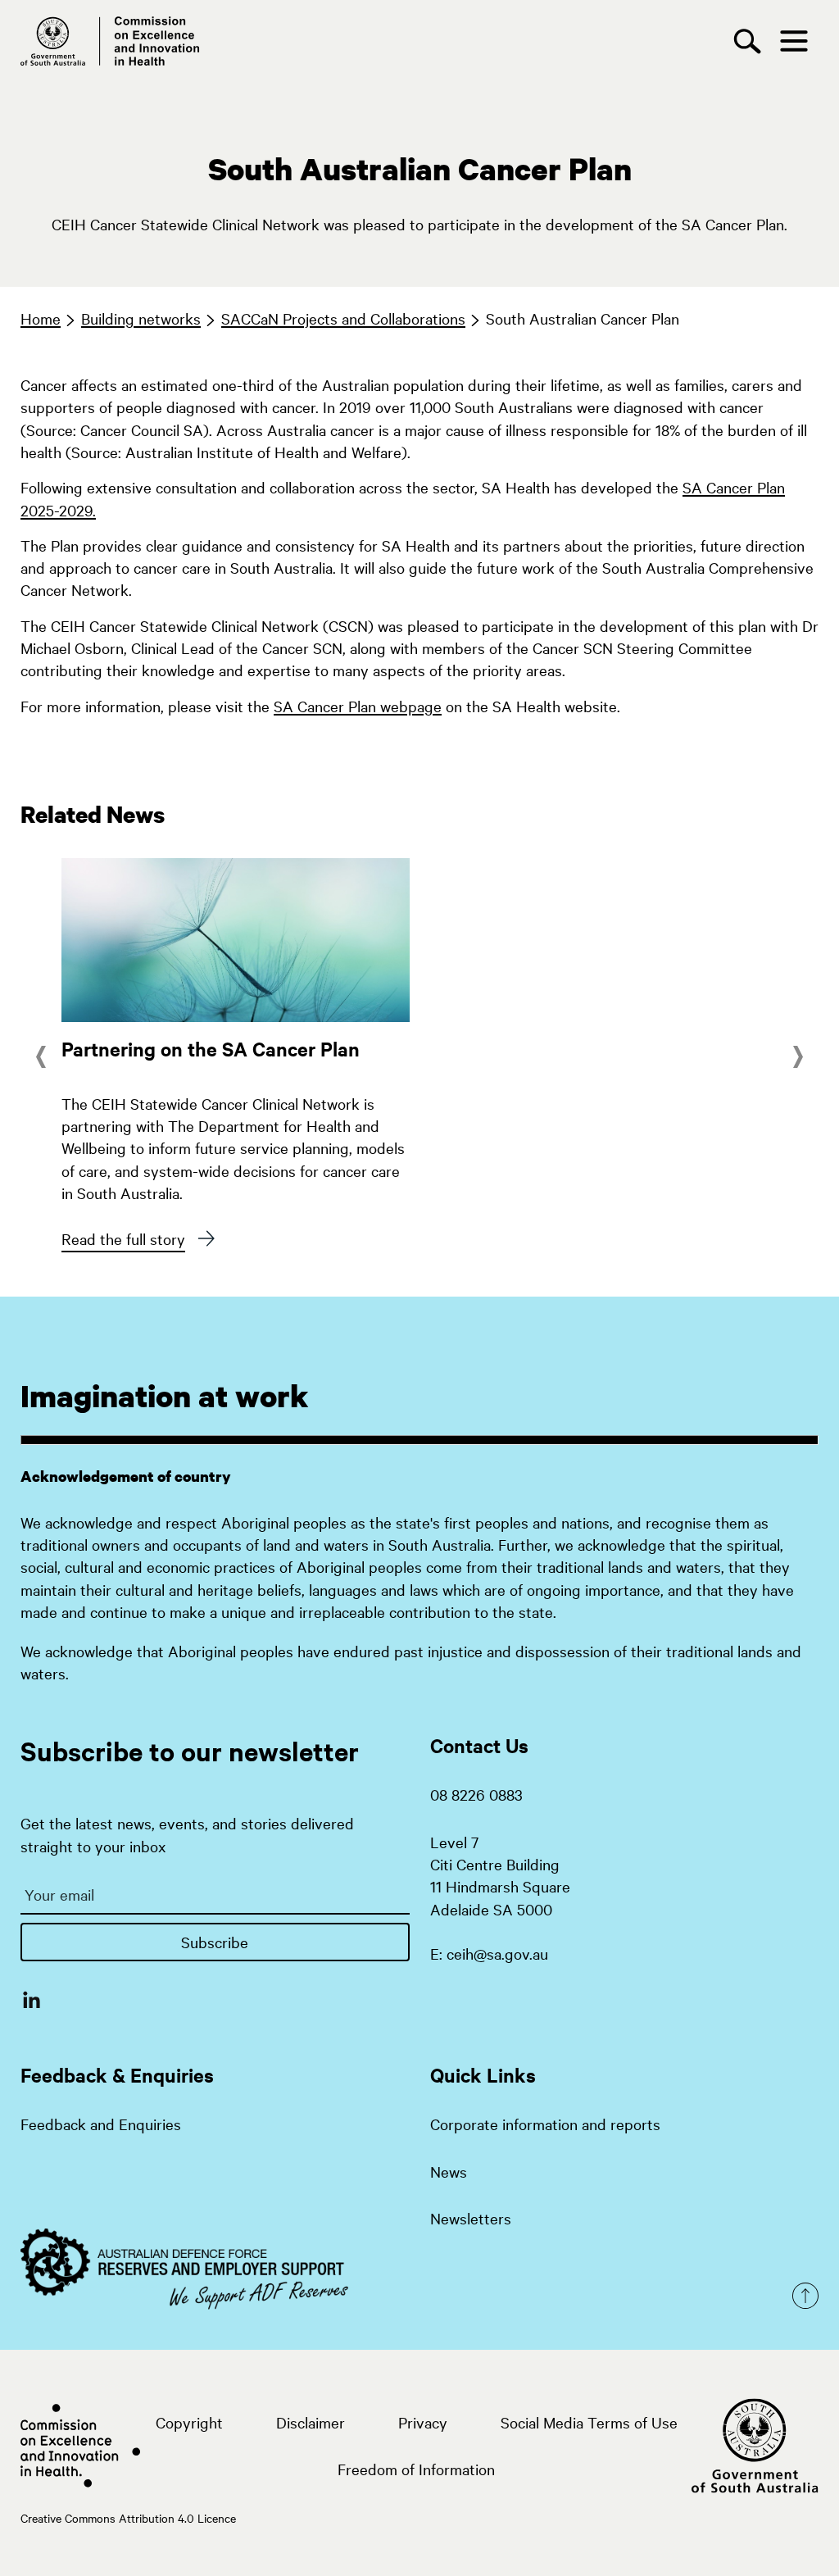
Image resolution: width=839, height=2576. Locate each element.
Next (798, 1056)
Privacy (423, 2422)
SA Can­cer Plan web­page (358, 706)
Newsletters (471, 2218)
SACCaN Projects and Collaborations (343, 318)
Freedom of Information (416, 2469)
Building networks (141, 318)
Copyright (189, 2422)
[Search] (751, 41)
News (449, 2171)
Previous (43, 1056)
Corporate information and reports (545, 2124)
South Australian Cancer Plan (583, 318)
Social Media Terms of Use (589, 2422)
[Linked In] (32, 1998)
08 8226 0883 (476, 1794)
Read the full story (123, 1238)
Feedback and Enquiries (101, 2124)
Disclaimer (311, 2422)
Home (41, 318)
